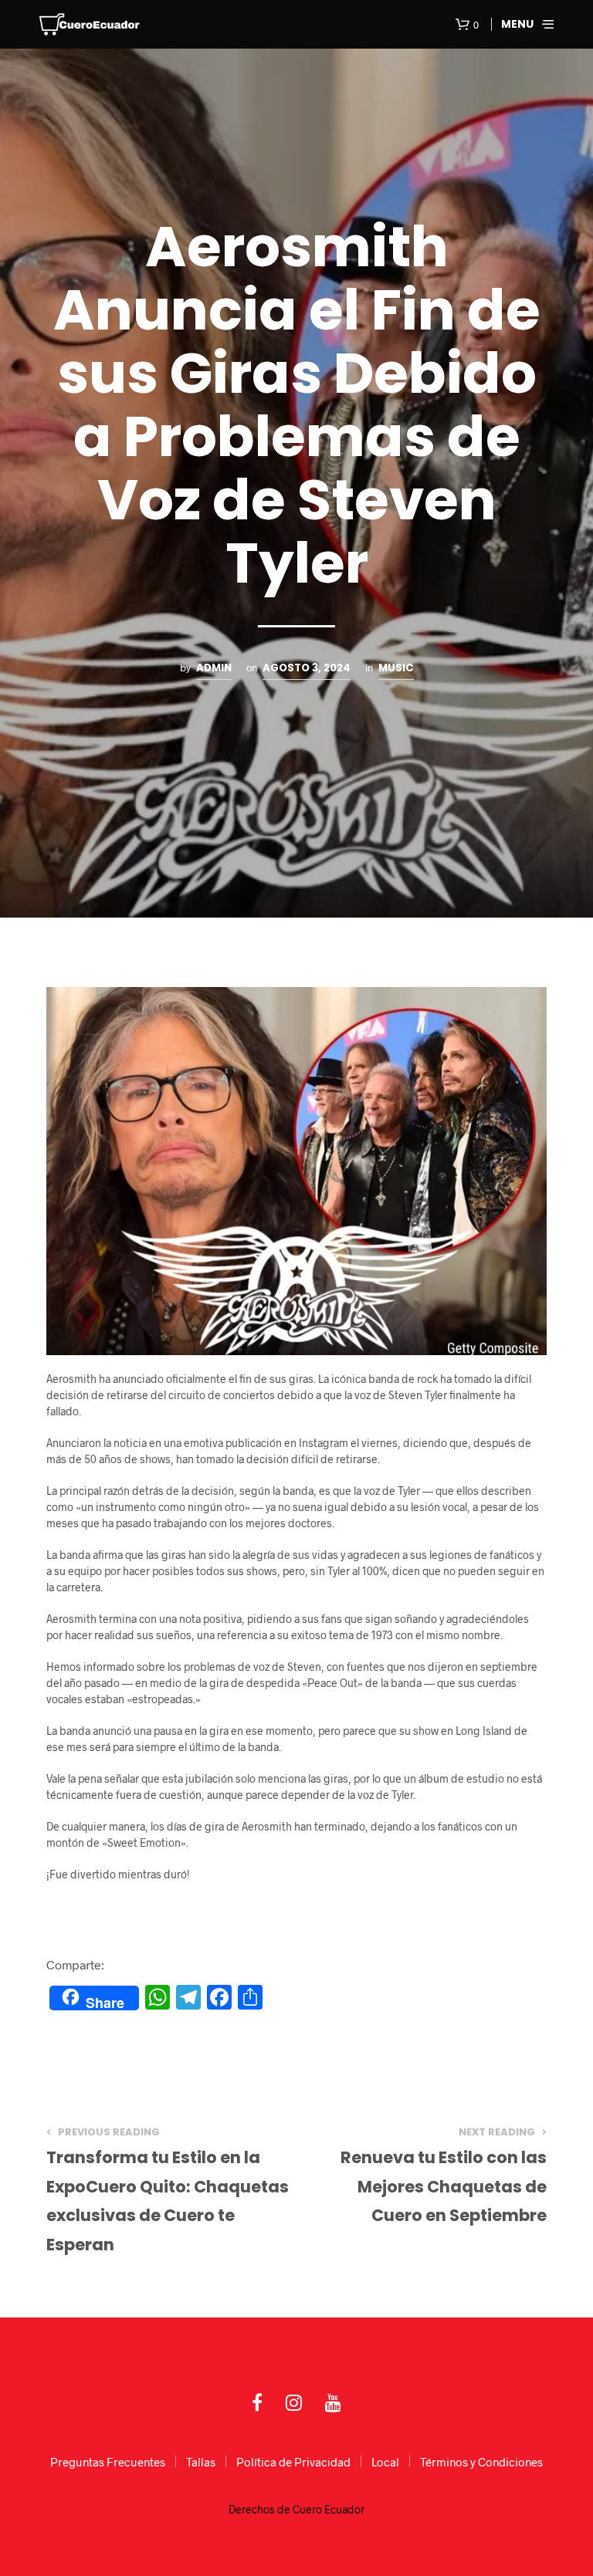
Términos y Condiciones (481, 2462)
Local (385, 2462)
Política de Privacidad (293, 2462)
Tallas (201, 2462)
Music (396, 668)
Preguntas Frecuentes (108, 2462)
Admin (214, 668)
